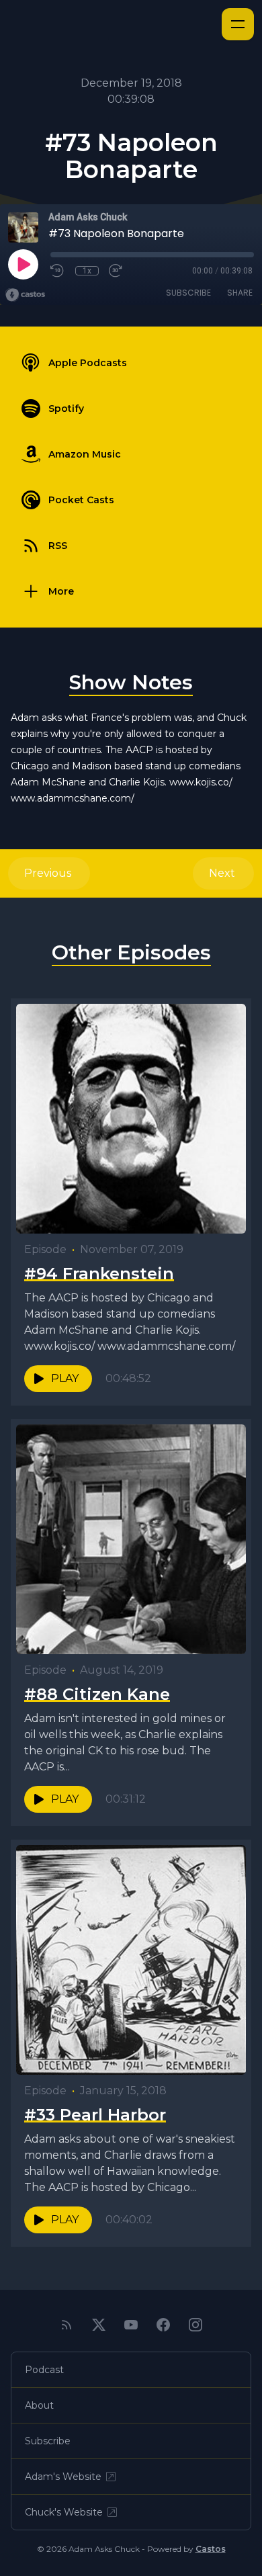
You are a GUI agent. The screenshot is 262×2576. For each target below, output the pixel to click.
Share (240, 293)
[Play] (23, 264)
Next (223, 873)
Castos (211, 2549)
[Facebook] (163, 2325)
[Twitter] (99, 2325)
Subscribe (188, 293)
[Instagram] (195, 2325)
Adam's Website (63, 2477)
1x (87, 271)
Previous (49, 873)
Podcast (44, 2370)
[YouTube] (131, 2325)
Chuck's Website (64, 2512)
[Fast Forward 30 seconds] (116, 271)
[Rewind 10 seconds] (58, 271)
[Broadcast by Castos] (25, 295)
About (39, 2405)
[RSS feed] (67, 2325)
